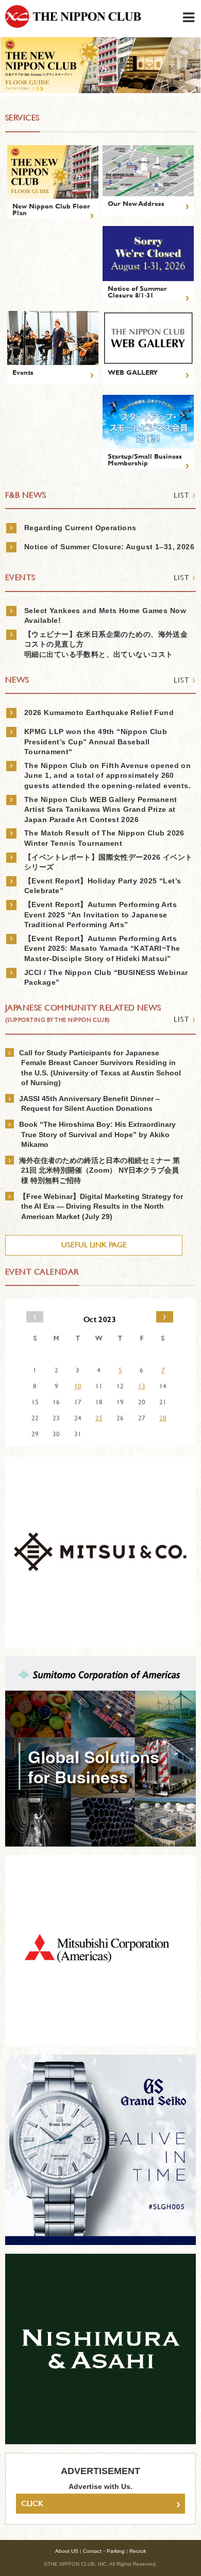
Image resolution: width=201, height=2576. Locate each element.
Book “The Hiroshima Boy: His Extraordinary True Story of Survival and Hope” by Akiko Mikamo (97, 1134)
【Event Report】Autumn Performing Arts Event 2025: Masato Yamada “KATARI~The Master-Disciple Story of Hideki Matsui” (102, 948)
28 (163, 1418)
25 (99, 1418)
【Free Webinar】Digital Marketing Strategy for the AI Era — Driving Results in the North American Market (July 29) (101, 1206)
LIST (185, 495)
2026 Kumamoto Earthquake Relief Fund (99, 712)
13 (142, 1386)
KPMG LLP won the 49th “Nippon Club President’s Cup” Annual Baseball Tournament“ (96, 742)
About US (67, 2551)
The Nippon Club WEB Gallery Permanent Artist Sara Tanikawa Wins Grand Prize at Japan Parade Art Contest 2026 (101, 810)
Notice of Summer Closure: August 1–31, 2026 (109, 547)
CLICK (100, 2503)
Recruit (138, 2551)
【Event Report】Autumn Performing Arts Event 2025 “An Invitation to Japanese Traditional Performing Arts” (100, 915)
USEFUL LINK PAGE (94, 1245)
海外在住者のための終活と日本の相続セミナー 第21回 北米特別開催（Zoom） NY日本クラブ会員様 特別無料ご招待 (99, 1170)
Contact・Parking (104, 2551)
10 (78, 1386)
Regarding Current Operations (80, 528)
